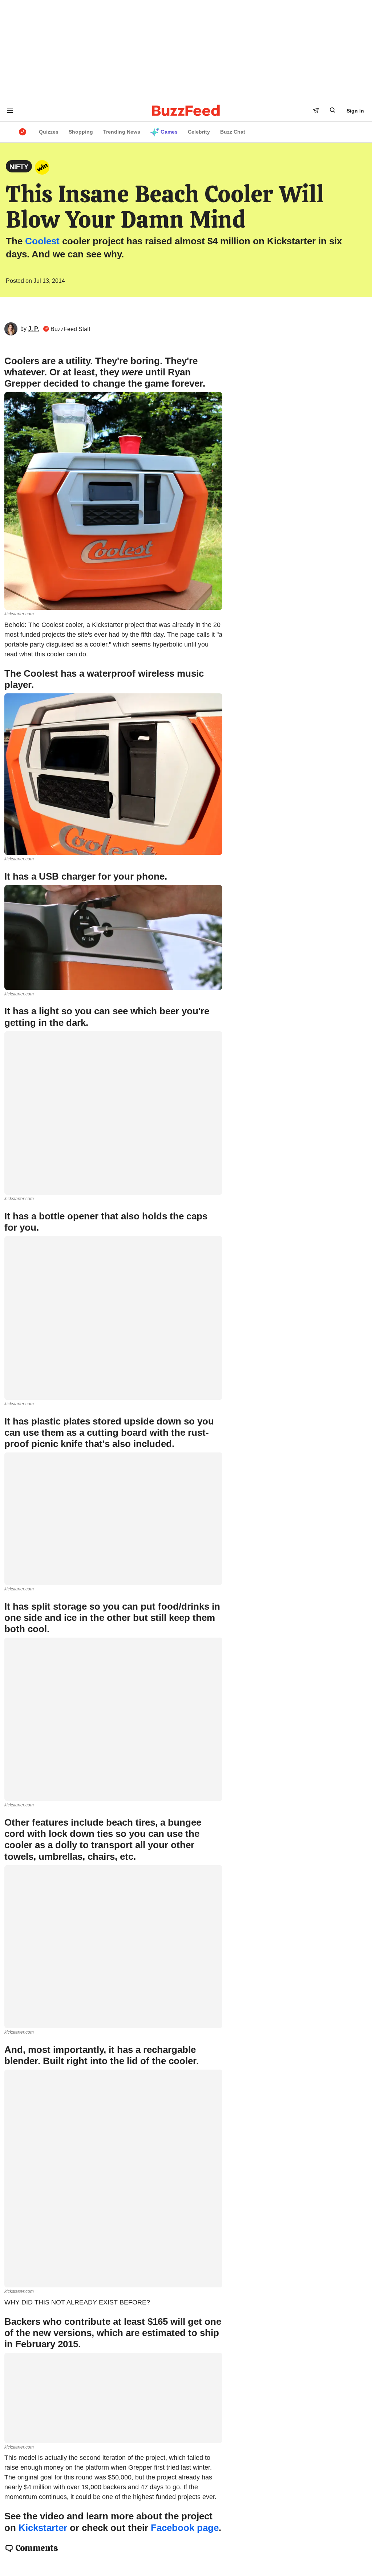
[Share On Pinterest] (201, 282)
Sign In (355, 111)
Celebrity (199, 132)
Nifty (19, 167)
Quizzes (49, 132)
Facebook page (185, 2528)
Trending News (122, 132)
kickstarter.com (19, 614)
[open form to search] (332, 110)
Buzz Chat (233, 132)
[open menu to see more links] (10, 111)
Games (169, 132)
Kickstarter (43, 2528)
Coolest (42, 241)
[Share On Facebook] (185, 282)
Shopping (81, 132)
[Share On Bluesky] (169, 282)
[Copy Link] (217, 282)
